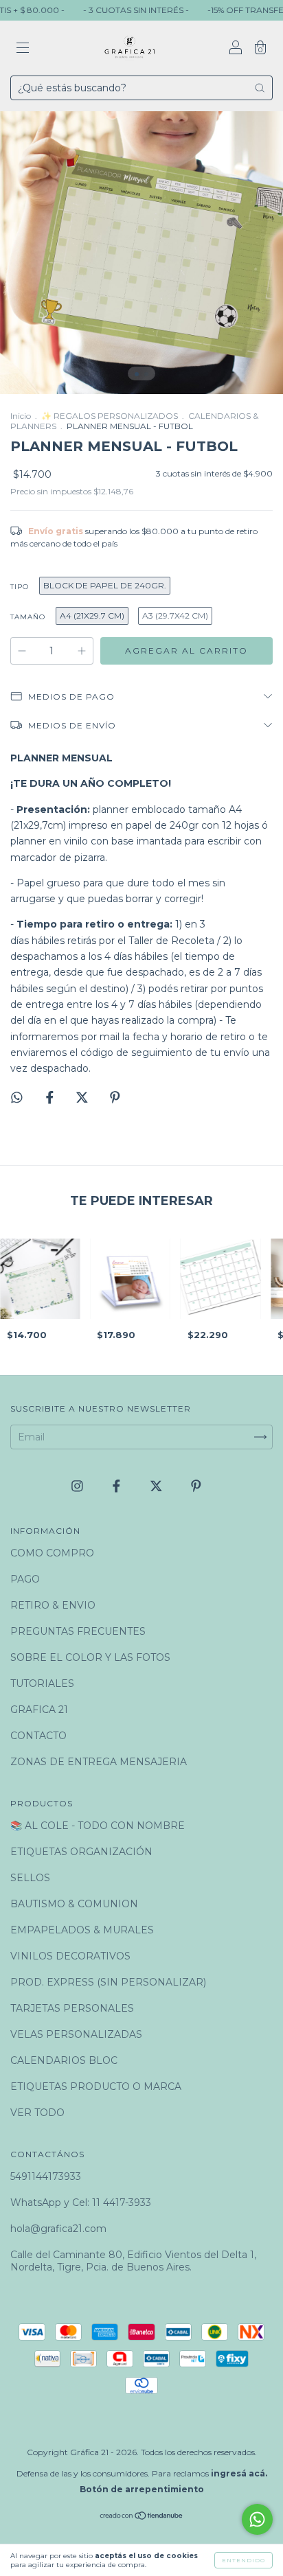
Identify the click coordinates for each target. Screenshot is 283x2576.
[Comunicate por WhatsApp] (257, 2519)
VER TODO (37, 2113)
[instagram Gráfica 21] (79, 1486)
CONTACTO (38, 1736)
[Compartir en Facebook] (51, 1097)
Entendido (244, 2560)
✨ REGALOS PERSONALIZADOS (110, 416)
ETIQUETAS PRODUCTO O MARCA (96, 2086)
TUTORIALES (42, 1683)
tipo (20, 587)
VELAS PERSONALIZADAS (76, 2034)
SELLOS (30, 1878)
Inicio (21, 416)
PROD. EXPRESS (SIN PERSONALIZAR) (108, 1982)
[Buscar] (260, 88)
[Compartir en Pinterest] (115, 1097)
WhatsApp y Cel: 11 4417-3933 (81, 2203)
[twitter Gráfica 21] (158, 1486)
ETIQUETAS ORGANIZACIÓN (81, 1852)
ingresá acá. (239, 2473)
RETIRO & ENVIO (53, 1605)
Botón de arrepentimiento (142, 2489)
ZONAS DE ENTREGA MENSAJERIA (99, 1762)
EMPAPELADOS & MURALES (82, 1930)
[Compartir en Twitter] (83, 1097)
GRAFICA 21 (39, 1710)
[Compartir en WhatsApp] (17, 1097)
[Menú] (23, 49)
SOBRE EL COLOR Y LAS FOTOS (90, 1657)
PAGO (25, 1579)
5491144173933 (46, 2176)
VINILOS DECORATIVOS (70, 1956)
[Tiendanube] (142, 2517)
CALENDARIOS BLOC (64, 2060)
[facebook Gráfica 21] (118, 1486)
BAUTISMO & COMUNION (74, 1904)
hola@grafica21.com (58, 2229)
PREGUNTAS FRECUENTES (78, 1631)
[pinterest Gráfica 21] (196, 1486)
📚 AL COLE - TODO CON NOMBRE (98, 1826)
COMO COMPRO (52, 1553)
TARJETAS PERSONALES (72, 2008)
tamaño (28, 617)
